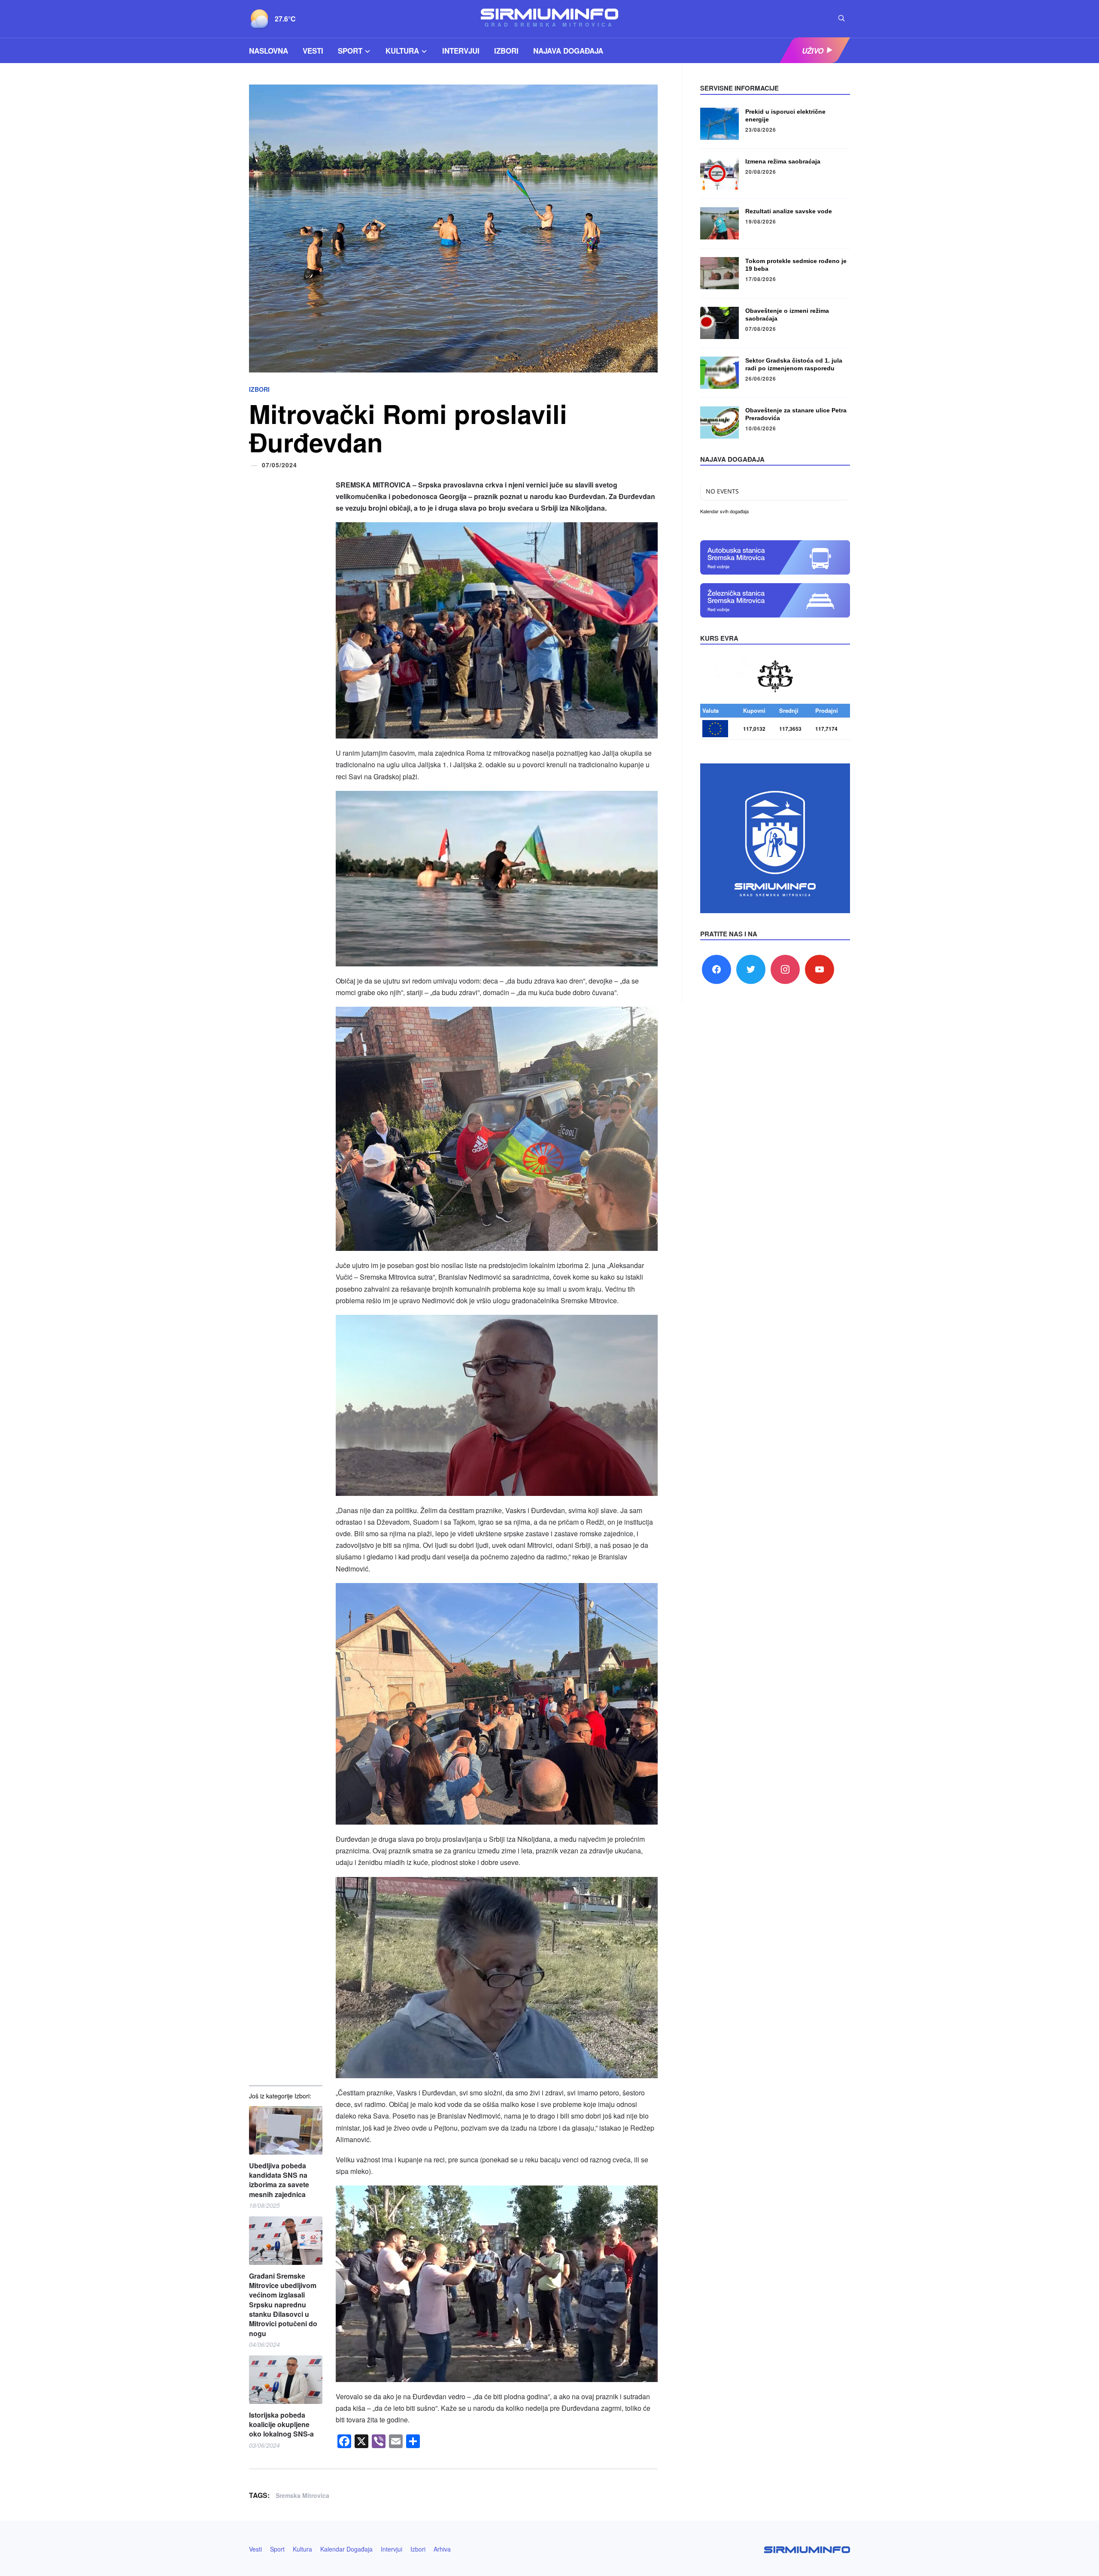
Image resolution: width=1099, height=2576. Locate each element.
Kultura (402, 51)
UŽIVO (813, 51)
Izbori (506, 51)
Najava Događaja (568, 51)
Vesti (313, 51)
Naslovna (269, 51)
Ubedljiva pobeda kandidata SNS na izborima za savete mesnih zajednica (279, 2180)
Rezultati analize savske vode (789, 211)
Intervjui (461, 51)
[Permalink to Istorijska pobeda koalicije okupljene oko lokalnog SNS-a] (286, 2380)
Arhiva (442, 2549)
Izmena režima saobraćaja (783, 161)
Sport (350, 51)
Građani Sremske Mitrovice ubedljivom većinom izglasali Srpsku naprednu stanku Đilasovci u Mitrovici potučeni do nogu (283, 2305)
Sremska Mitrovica (302, 2495)
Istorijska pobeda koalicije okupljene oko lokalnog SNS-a (281, 2425)
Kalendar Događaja (346, 2549)
